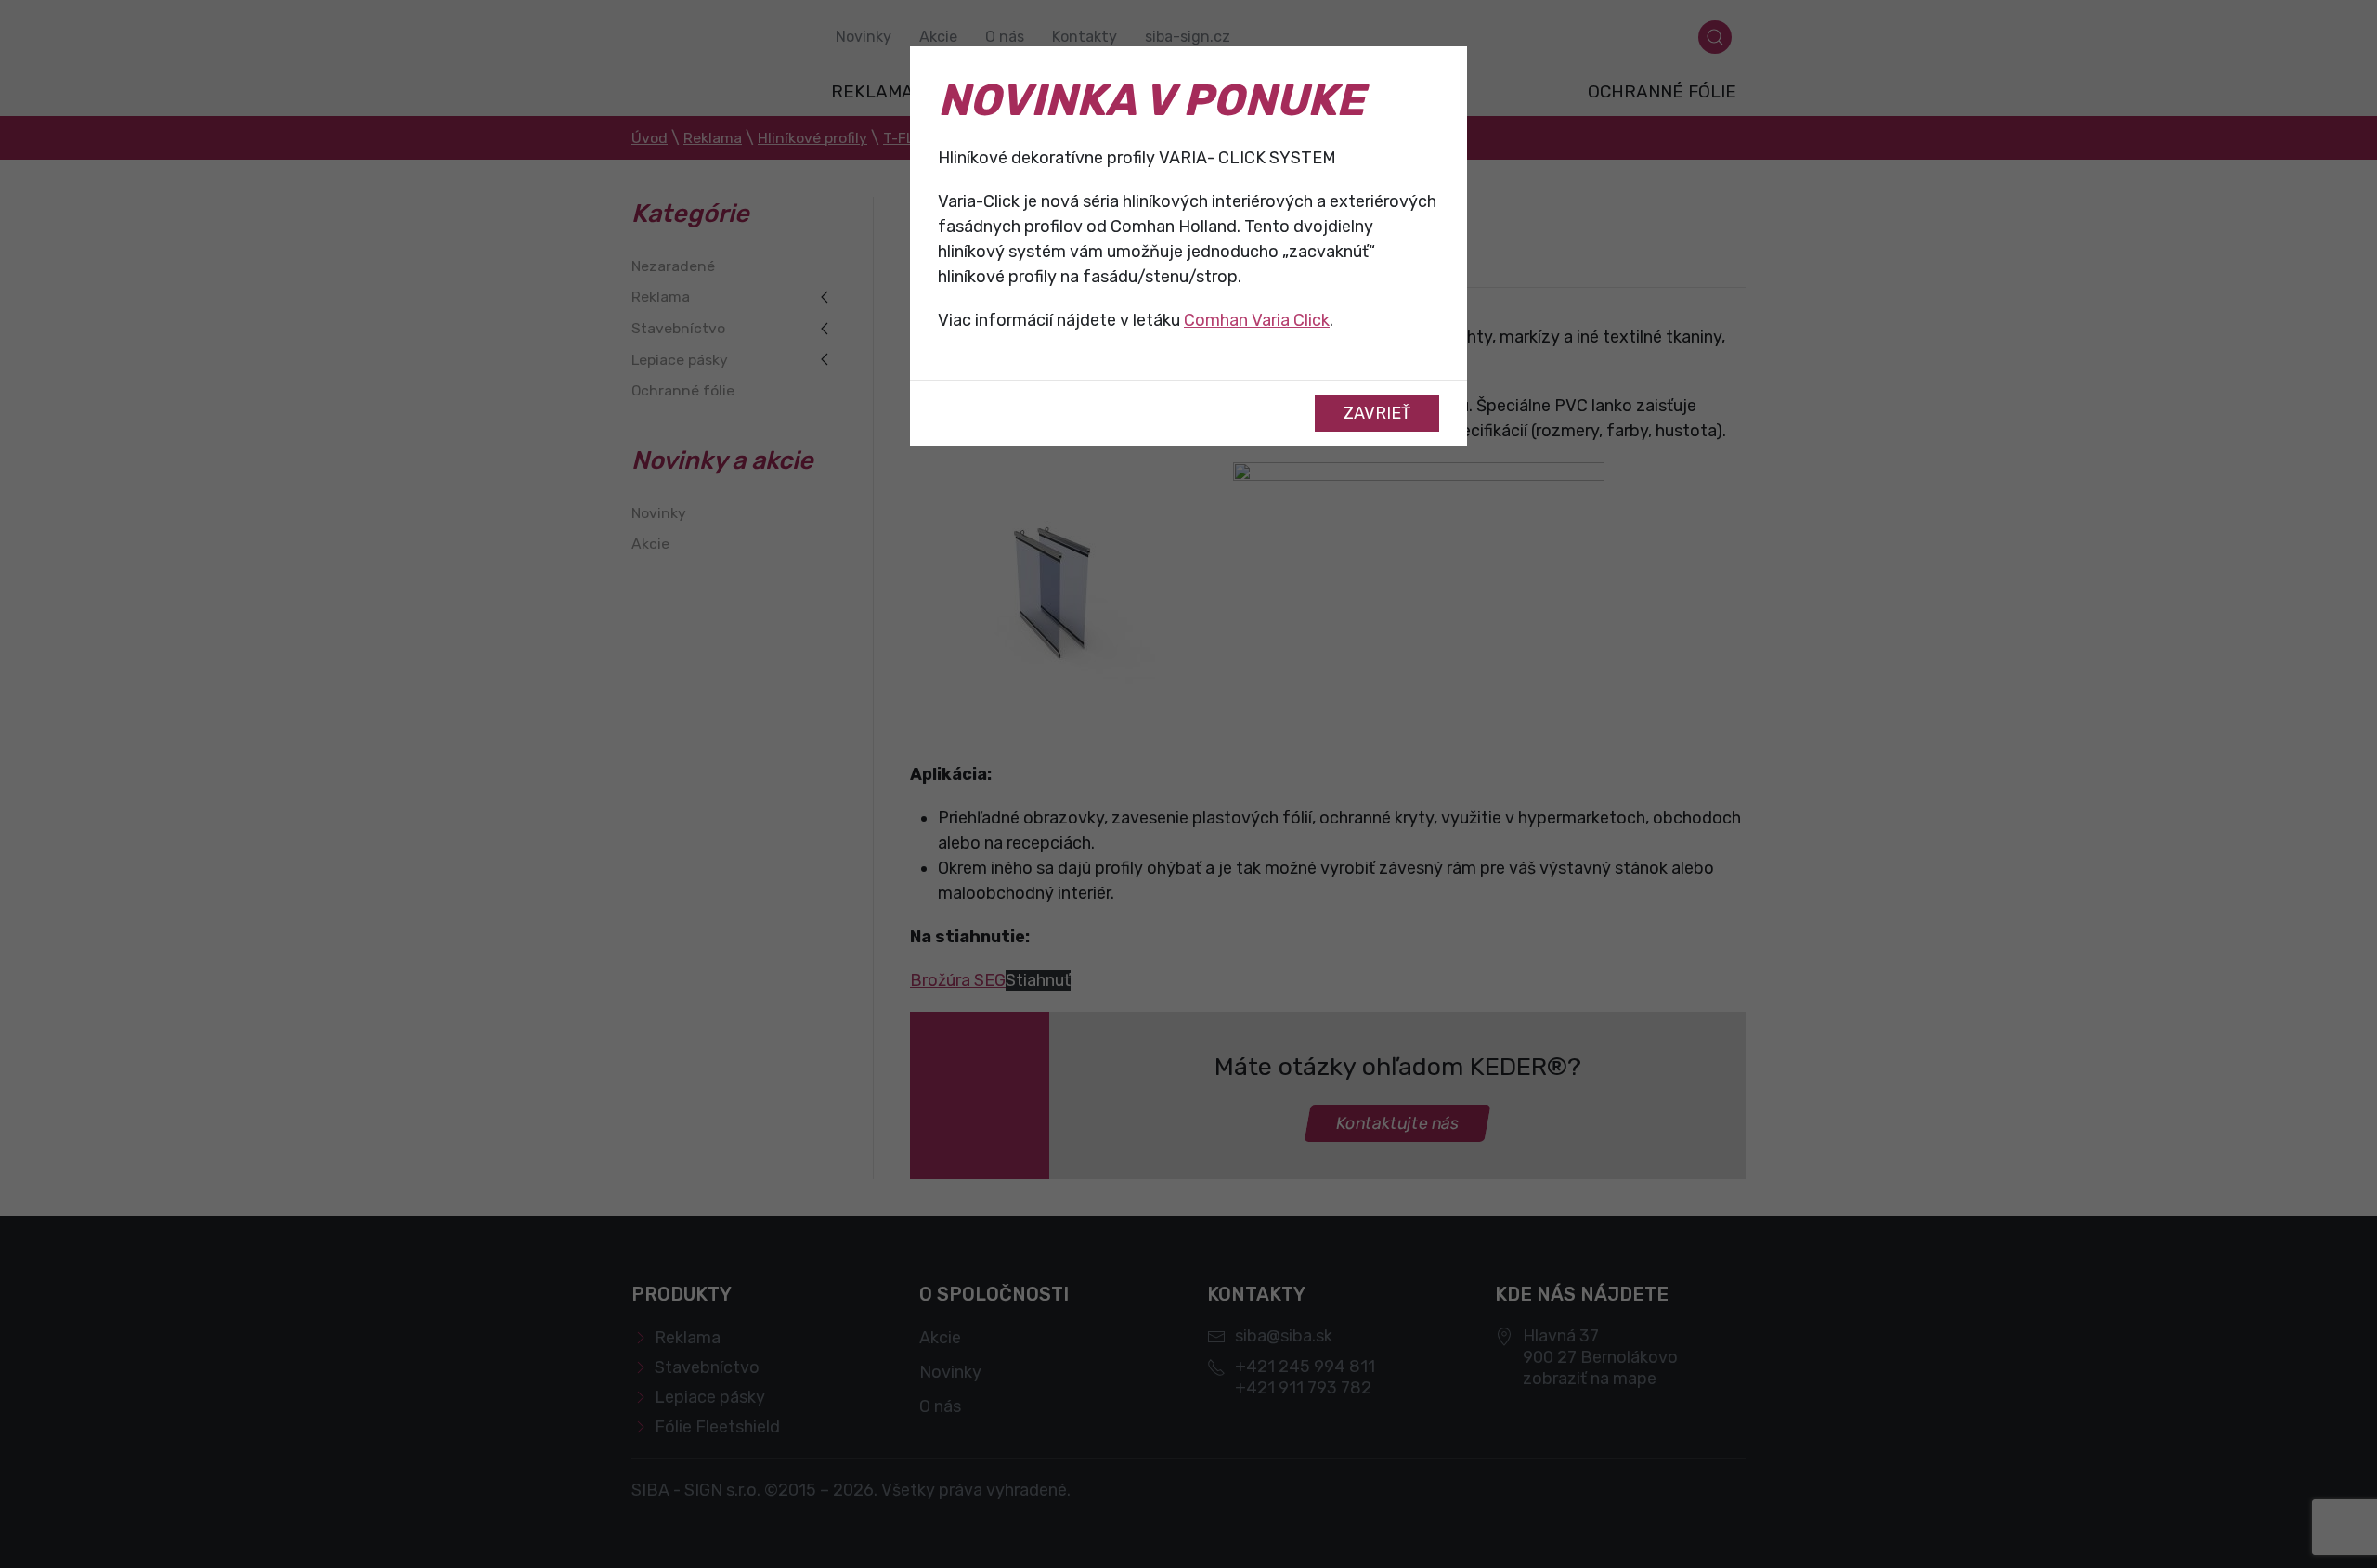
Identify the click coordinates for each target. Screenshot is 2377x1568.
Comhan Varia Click (1257, 320)
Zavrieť (1377, 413)
